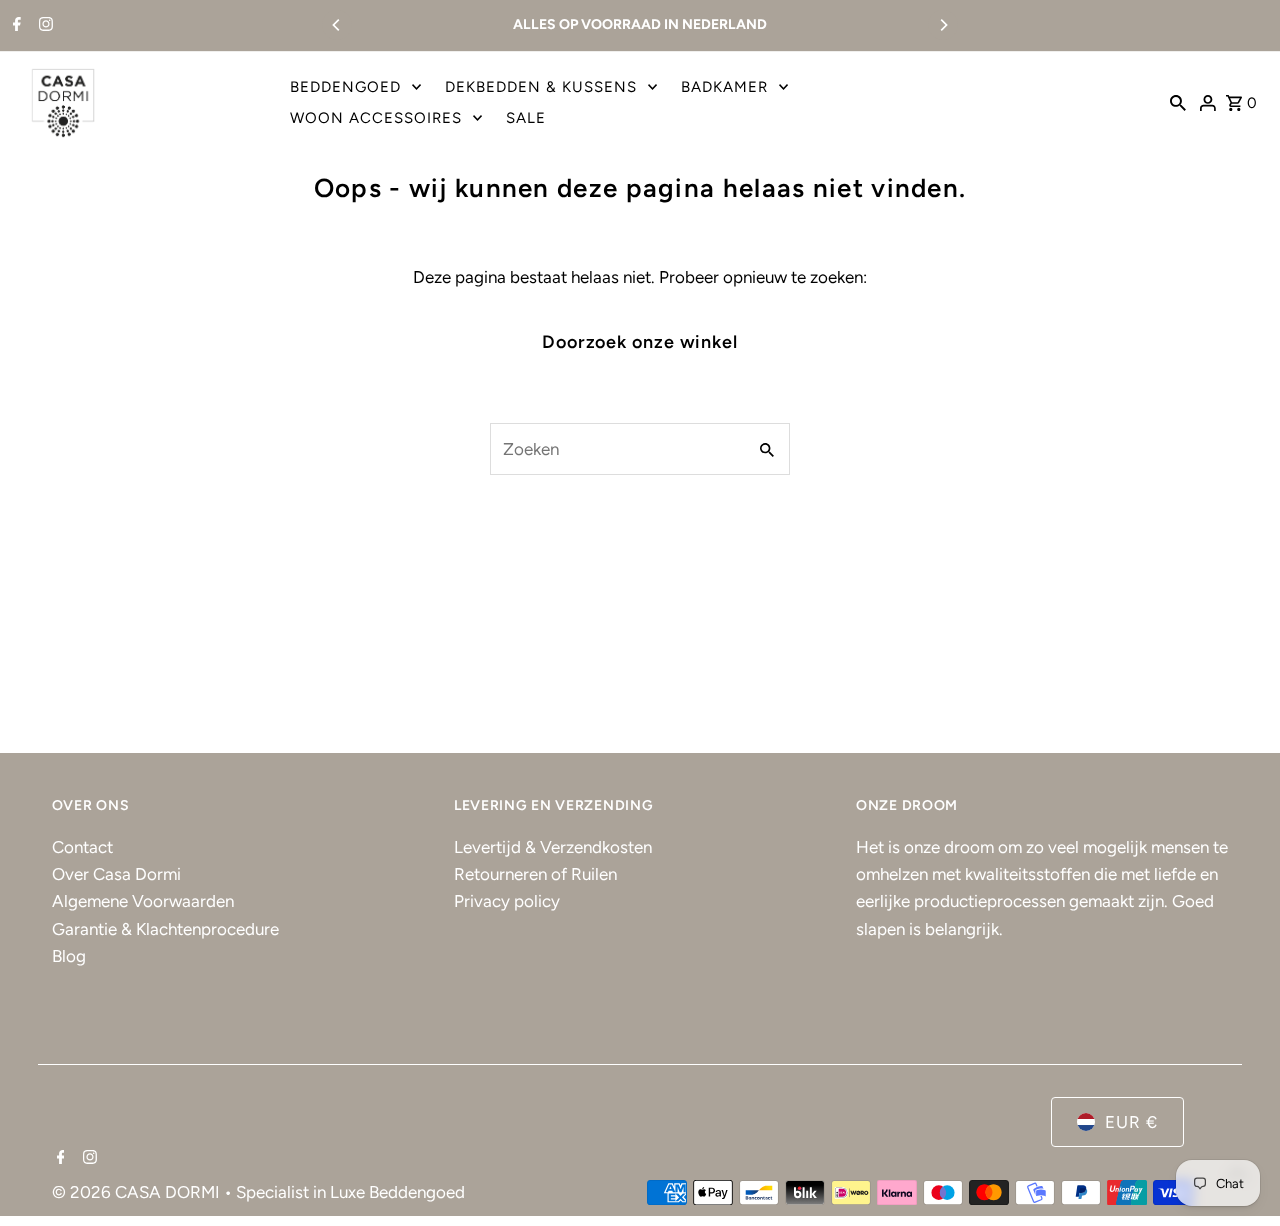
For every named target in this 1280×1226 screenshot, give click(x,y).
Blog (69, 956)
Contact (82, 847)
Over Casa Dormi (116, 874)
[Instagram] (43, 26)
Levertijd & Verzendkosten (553, 847)
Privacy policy (507, 901)
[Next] (943, 25)
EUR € (1131, 1122)
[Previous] (337, 25)
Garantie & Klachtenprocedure (165, 929)
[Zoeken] (1178, 102)
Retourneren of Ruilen (535, 874)
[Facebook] (14, 26)
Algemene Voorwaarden (143, 901)
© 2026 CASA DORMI (138, 1192)
